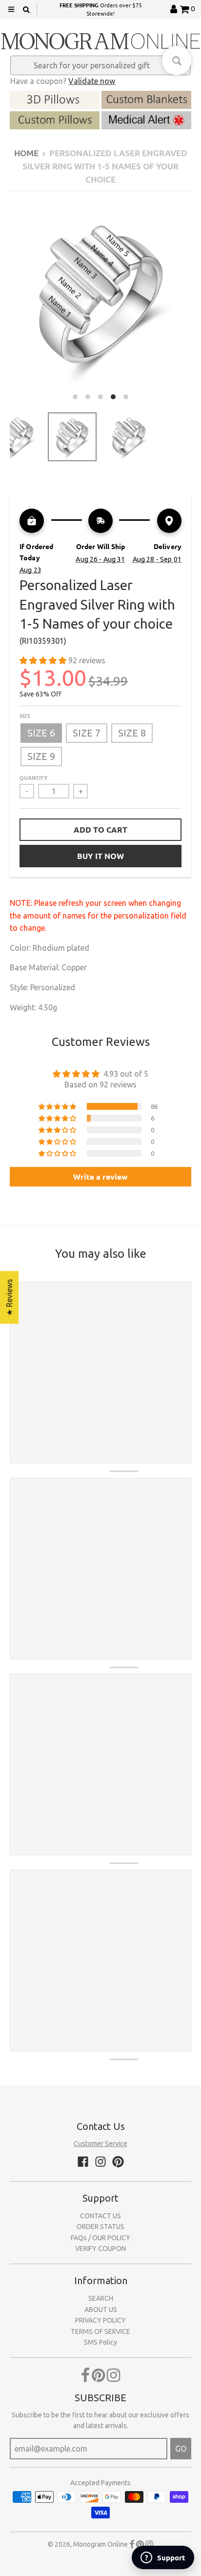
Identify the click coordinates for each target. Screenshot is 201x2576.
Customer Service (100, 2144)
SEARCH (101, 2298)
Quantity (33, 777)
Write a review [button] (100, 1176)
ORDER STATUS (100, 2227)
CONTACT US (100, 2216)
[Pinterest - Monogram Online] (118, 2162)
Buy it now (100, 856)
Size (25, 716)
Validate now (92, 81)
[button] (44, 660)
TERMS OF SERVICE (100, 2331)
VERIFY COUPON (100, 2249)
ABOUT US (101, 2310)
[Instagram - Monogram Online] (100, 2162)
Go (181, 2449)
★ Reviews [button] (9, 1297)
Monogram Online (100, 2544)
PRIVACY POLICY (100, 2320)
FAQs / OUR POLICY (100, 2238)
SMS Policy (100, 2342)
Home (26, 153)
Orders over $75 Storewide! (100, 9)
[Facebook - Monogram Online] (83, 2162)
